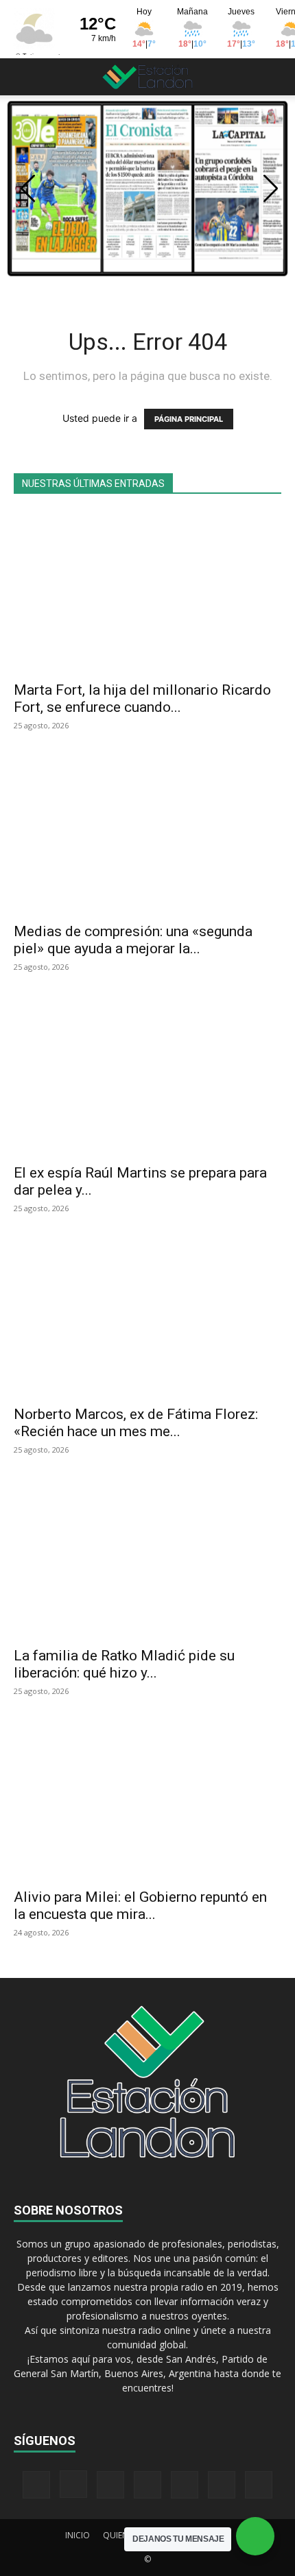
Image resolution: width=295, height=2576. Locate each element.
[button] (23, 77)
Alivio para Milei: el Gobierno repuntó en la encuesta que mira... (140, 1906)
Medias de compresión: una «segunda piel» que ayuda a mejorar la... (133, 940)
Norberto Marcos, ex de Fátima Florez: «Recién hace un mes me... (136, 1423)
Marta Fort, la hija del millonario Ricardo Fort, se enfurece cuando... (142, 699)
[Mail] (110, 2485)
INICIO (78, 2535)
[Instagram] (73, 2484)
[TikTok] (147, 2485)
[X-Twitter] (185, 2485)
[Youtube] (259, 2485)
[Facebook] (36, 2485)
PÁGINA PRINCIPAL (189, 419)
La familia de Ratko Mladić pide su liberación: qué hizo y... (124, 1664)
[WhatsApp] (222, 2485)
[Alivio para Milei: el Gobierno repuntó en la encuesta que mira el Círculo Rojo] (147, 1799)
